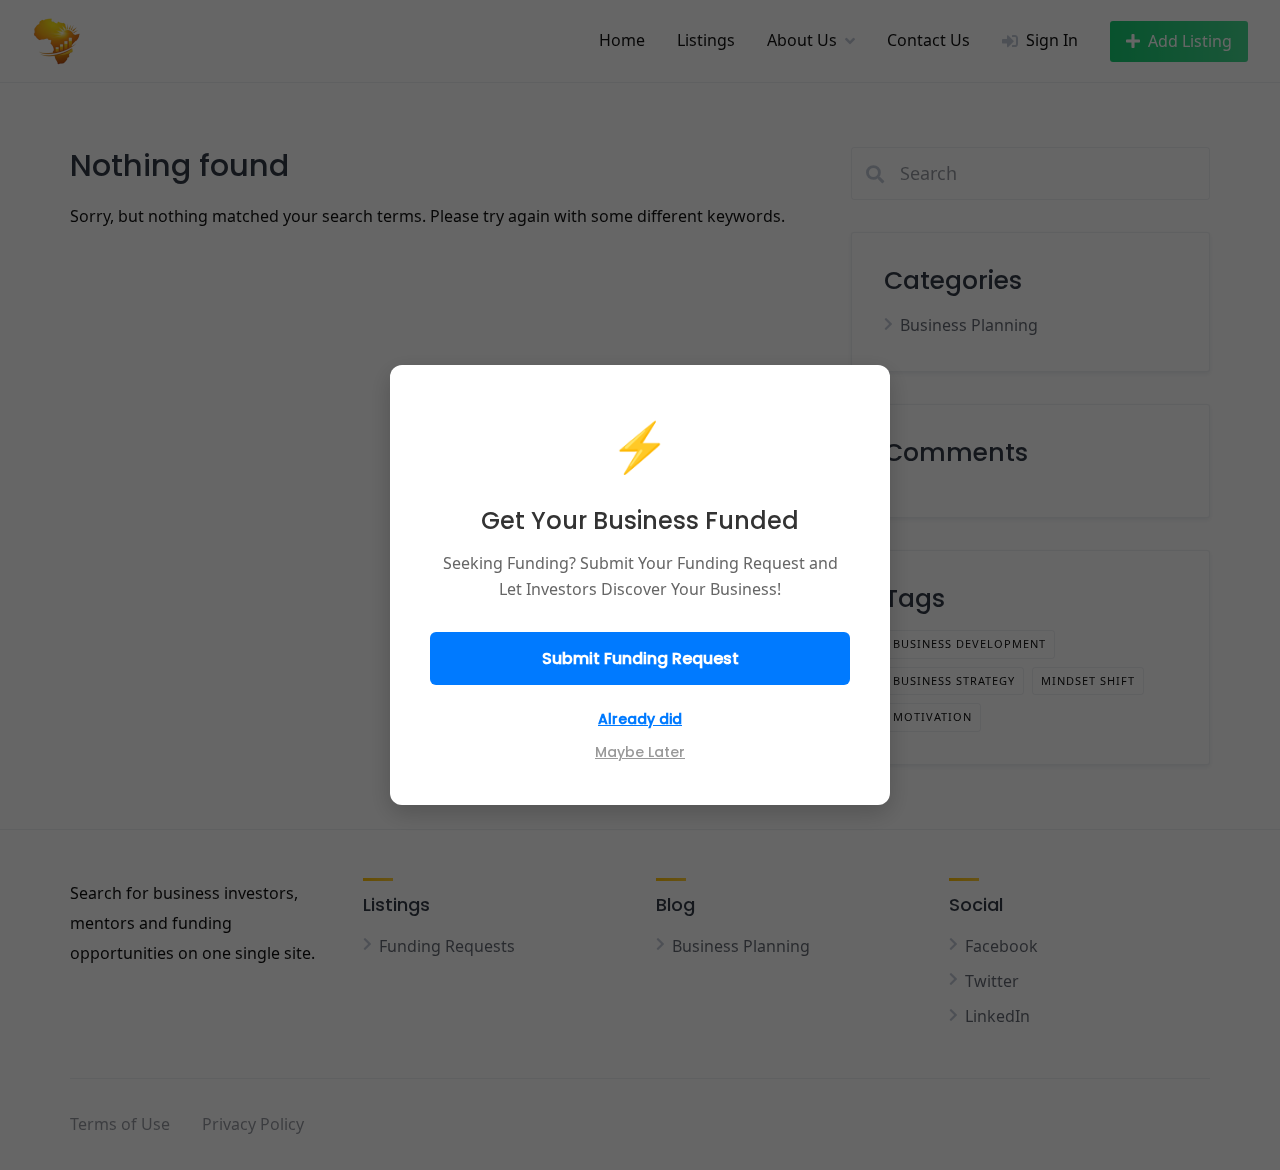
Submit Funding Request (640, 658)
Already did (640, 719)
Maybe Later (640, 752)
